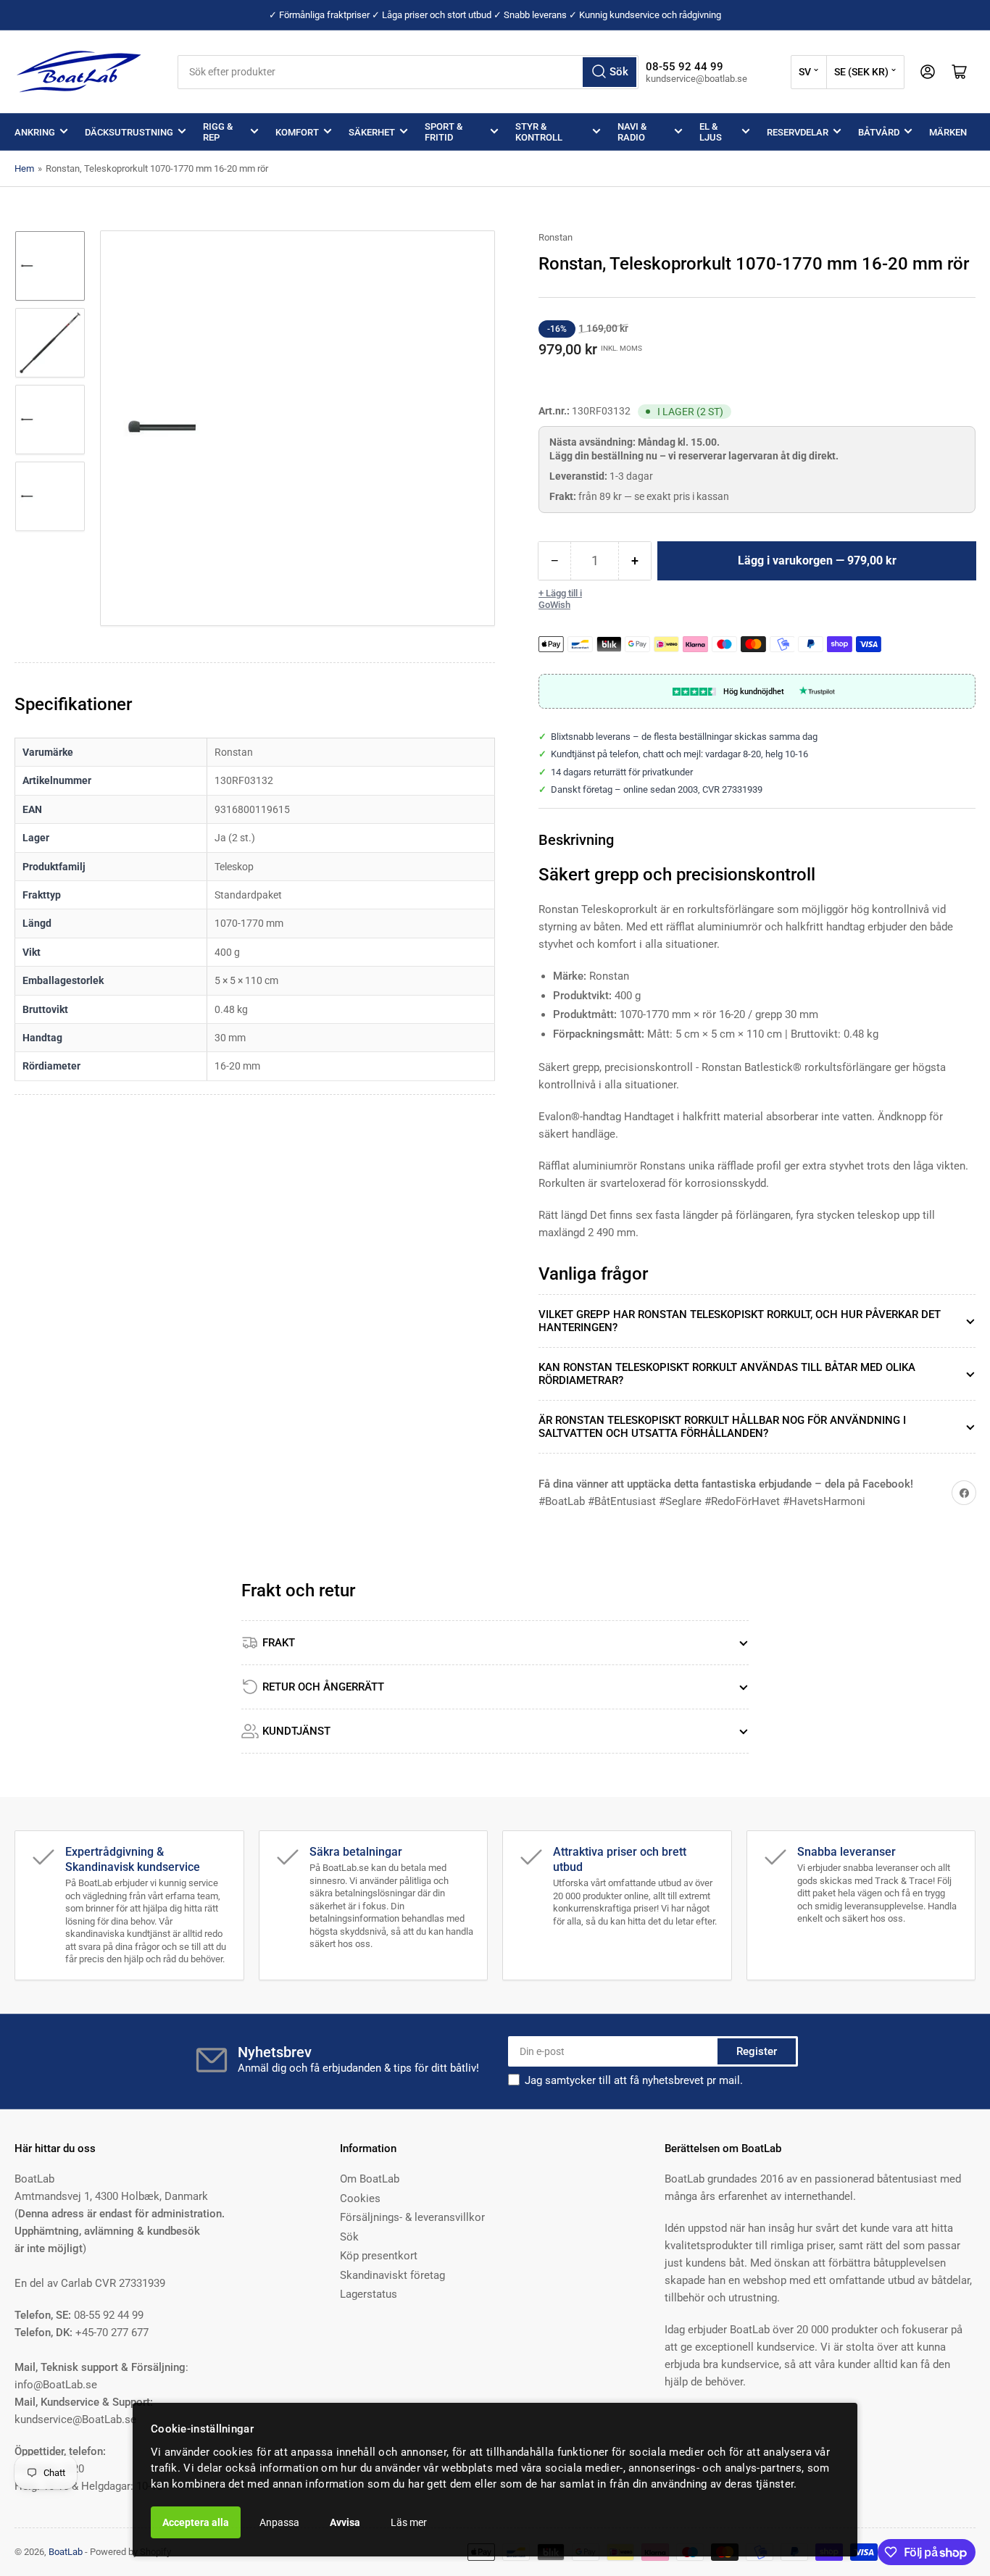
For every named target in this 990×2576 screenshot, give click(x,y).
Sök (349, 2237)
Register (757, 2051)
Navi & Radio (632, 132)
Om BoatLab (370, 2179)
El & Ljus (711, 132)
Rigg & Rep (218, 132)
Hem (24, 168)
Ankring (35, 132)
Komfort (297, 132)
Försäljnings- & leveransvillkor (412, 2217)
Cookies (360, 2198)
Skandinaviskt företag (392, 2275)
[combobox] (408, 72)
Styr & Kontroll (539, 132)
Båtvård (879, 132)
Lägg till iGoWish (560, 599)
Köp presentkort (379, 2256)
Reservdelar (798, 132)
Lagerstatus (369, 2294)
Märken (948, 132)
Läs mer (409, 2522)
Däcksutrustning (129, 132)
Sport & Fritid (444, 132)
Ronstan (556, 237)
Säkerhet (372, 132)
